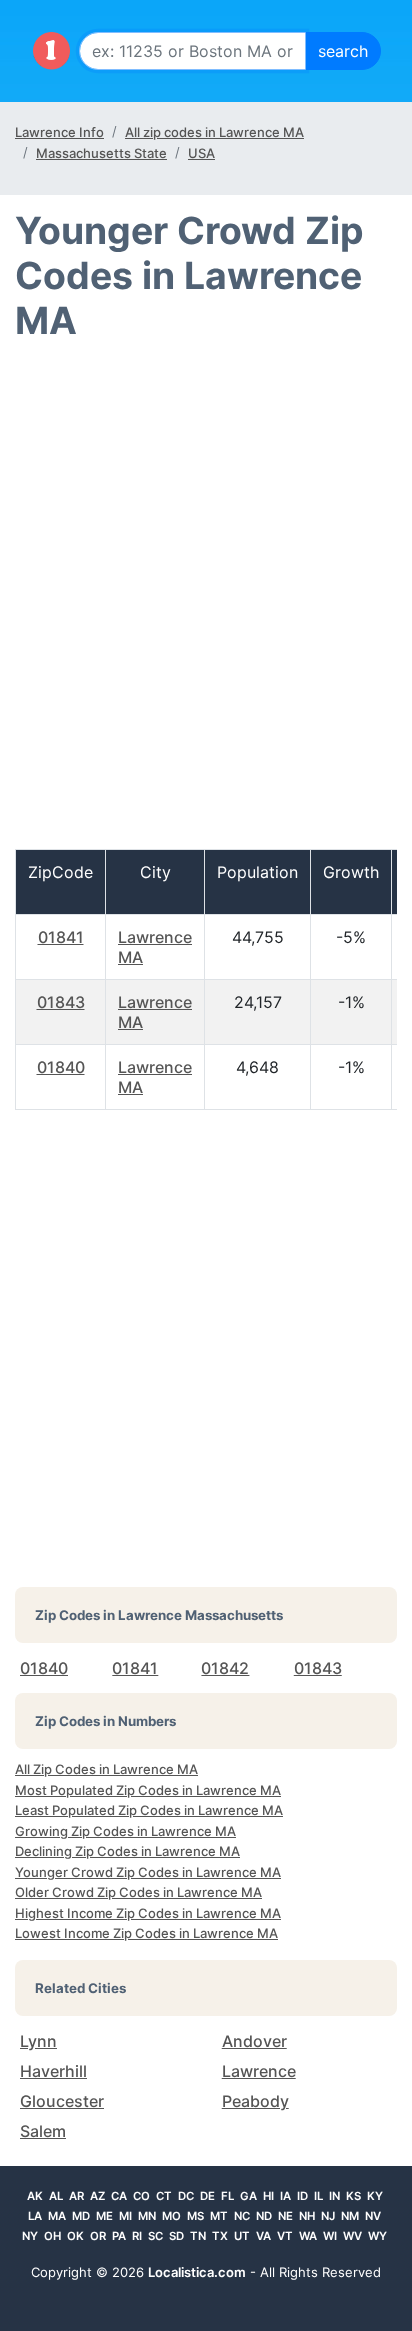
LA (35, 2216)
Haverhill (53, 2071)
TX (220, 2236)
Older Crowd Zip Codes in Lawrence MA (138, 1892)
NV (373, 2216)
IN (334, 2196)
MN (147, 2216)
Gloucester (62, 2101)
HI (268, 2196)
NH (307, 2216)
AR (76, 2196)
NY (30, 2236)
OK (75, 2236)
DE (207, 2196)
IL (318, 2196)
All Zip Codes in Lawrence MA (106, 1769)
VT (285, 2236)
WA (308, 2236)
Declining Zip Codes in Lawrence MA (127, 1851)
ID (302, 2196)
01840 (61, 1067)
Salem (43, 2131)
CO (141, 2196)
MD (81, 2216)
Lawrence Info (59, 132)
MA (57, 2216)
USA (201, 153)
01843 (61, 1002)
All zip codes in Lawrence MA (214, 132)
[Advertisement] (206, 604)
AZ (97, 2196)
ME (104, 2216)
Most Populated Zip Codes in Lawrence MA (148, 1790)
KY (375, 2196)
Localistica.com (197, 2272)
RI (137, 2236)
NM (350, 2216)
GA (248, 2196)
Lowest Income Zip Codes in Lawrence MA (146, 1933)
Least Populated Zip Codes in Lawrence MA (149, 1810)
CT (164, 2196)
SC (155, 2236)
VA (263, 2236)
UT (242, 2236)
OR (98, 2236)
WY (377, 2236)
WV (352, 2236)
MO (171, 2216)
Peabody (255, 2101)
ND (264, 2216)
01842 (225, 1668)
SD (176, 2236)
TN (198, 2236)
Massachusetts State (101, 153)
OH (52, 2236)
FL (227, 2196)
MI (125, 2216)
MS (195, 2216)
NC (242, 2216)
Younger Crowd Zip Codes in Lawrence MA (148, 1872)
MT (219, 2216)
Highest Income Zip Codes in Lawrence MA (148, 1913)
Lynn (38, 2041)
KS (353, 2196)
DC (186, 2196)
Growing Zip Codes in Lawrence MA (125, 1831)
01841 (61, 937)
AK (35, 2196)
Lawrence (259, 2071)
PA (119, 2236)
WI (330, 2236)
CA (119, 2196)
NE (285, 2216)
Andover (254, 2041)
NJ (328, 2216)
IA (285, 2196)
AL (56, 2196)
